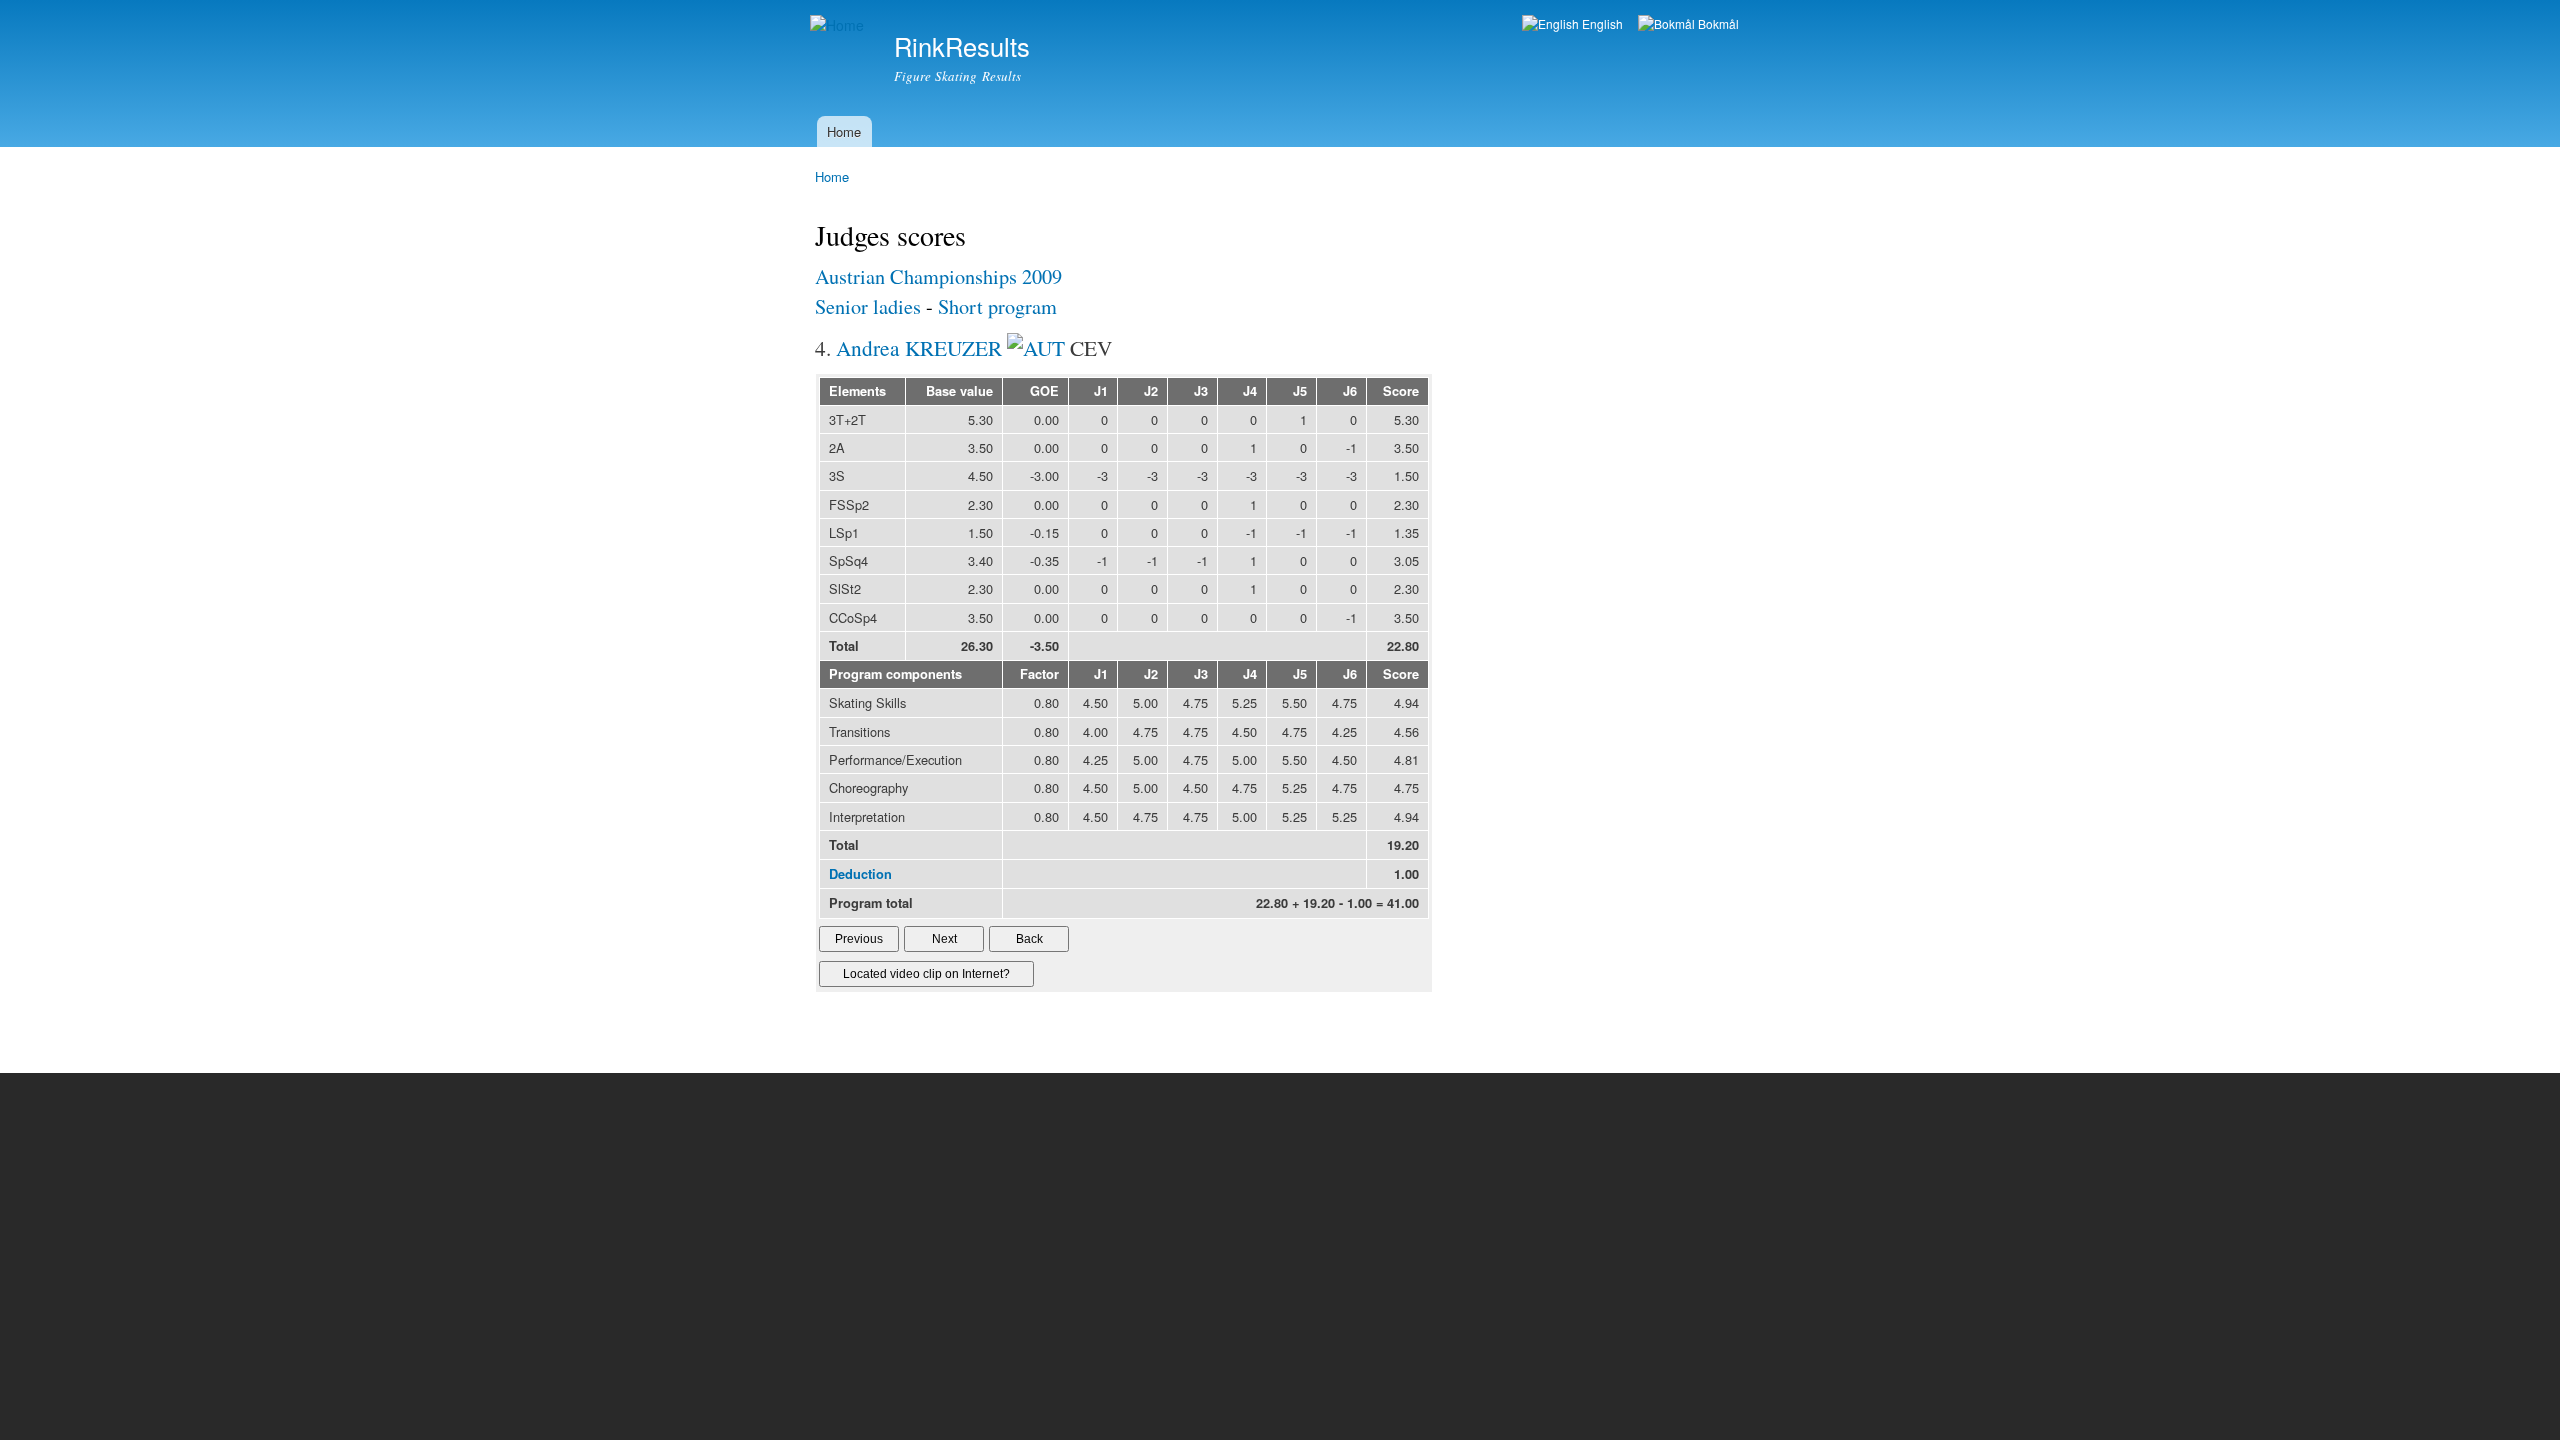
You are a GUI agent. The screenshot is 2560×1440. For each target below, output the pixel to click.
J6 (1350, 391)
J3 (1201, 391)
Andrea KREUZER (919, 347)
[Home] (839, 25)
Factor (1039, 674)
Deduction (860, 874)
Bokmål (1717, 23)
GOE (1044, 391)
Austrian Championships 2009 (938, 276)
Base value (959, 391)
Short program (997, 306)
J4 (1250, 391)
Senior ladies (868, 306)
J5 (1300, 391)
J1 (1101, 391)
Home (844, 131)
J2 (1151, 391)
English (1601, 23)
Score (1401, 391)
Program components (895, 674)
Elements (857, 391)
